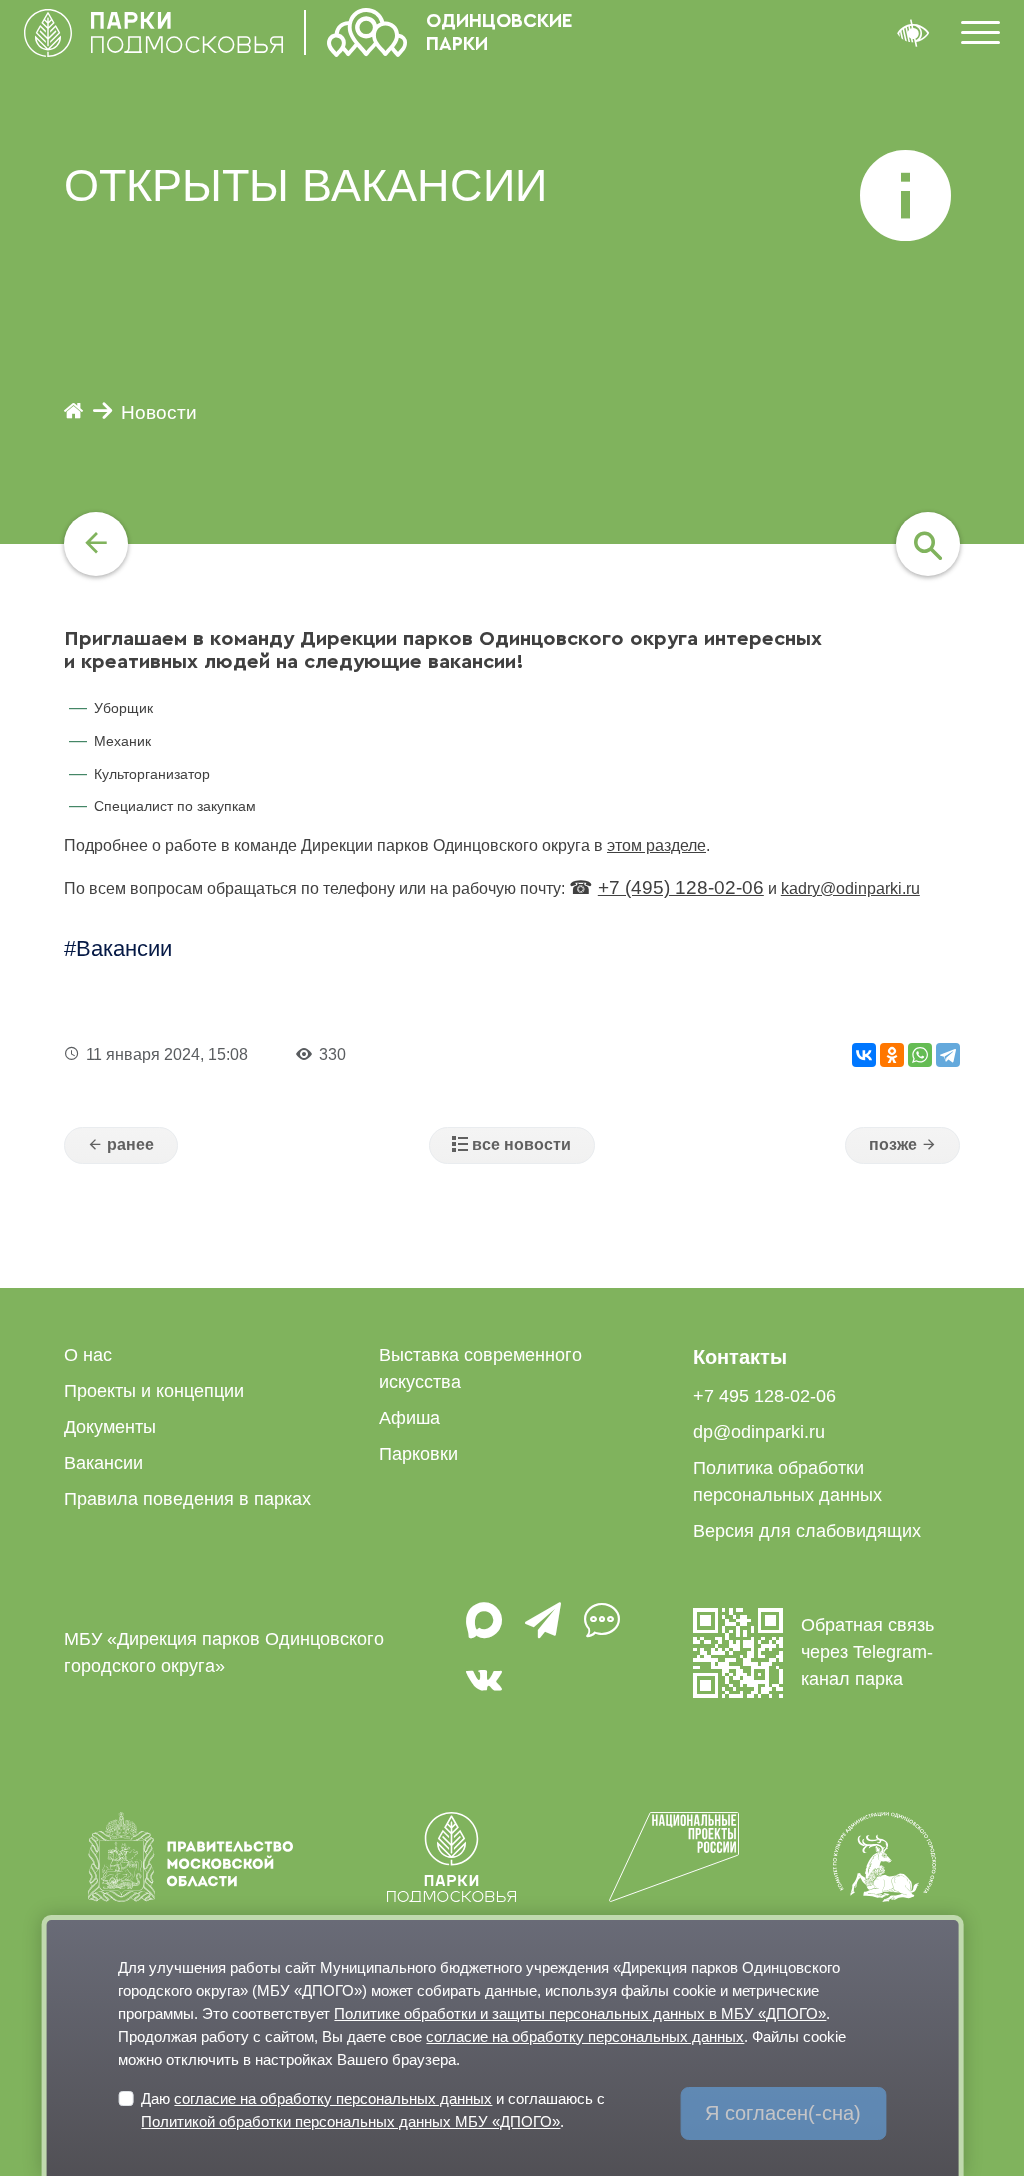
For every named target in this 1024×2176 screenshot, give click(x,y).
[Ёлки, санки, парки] (121, 1146)
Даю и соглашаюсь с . (373, 2110)
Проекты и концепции (154, 1391)
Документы (110, 1427)
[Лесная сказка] (902, 1146)
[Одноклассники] (892, 1055)
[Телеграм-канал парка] (543, 1630)
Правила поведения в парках (187, 1499)
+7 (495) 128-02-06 (681, 887)
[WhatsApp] (920, 1055)
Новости (159, 412)
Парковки (418, 1454)
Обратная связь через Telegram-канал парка (867, 1652)
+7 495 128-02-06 (764, 1396)
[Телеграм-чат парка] (602, 1630)
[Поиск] (928, 544)
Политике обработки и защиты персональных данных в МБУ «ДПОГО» (580, 2013)
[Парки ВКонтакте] (484, 1690)
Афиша (409, 1418)
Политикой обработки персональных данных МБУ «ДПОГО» (350, 2121)
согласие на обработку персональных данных (585, 2036)
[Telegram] (948, 1055)
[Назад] (96, 544)
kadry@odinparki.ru (850, 888)
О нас (88, 1355)
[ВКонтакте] (864, 1055)
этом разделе (656, 845)
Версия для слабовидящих (807, 1531)
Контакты (740, 1357)
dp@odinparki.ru (759, 1432)
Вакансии (124, 948)
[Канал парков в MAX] (484, 1630)
